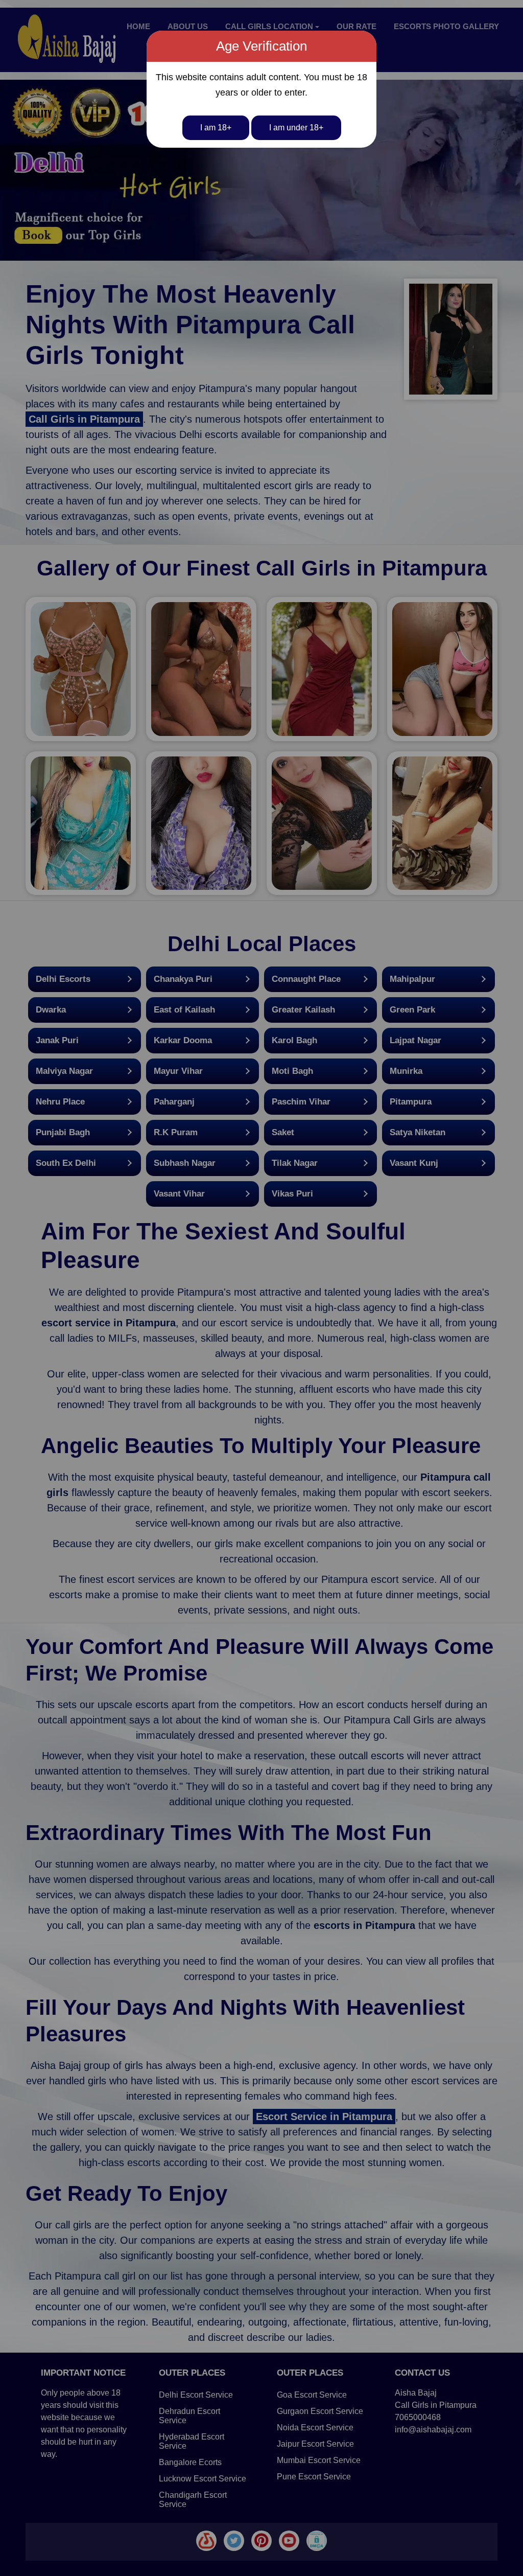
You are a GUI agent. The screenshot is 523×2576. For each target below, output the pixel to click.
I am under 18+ (296, 128)
